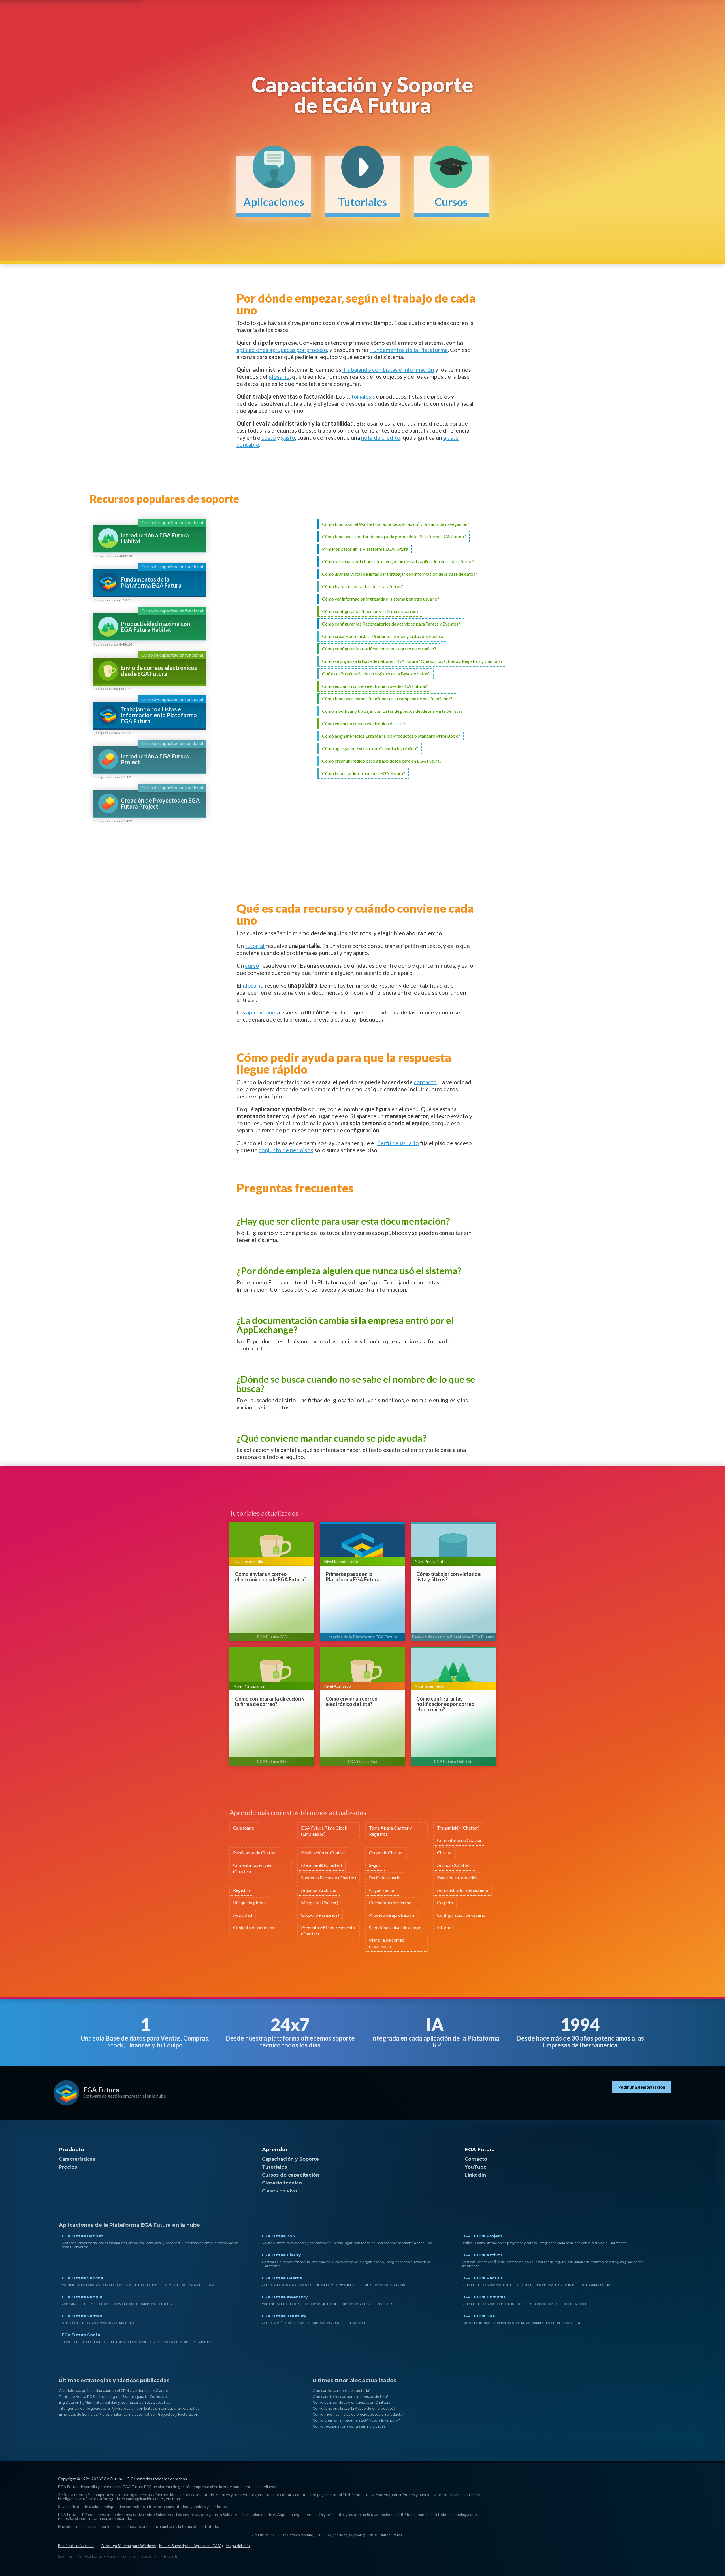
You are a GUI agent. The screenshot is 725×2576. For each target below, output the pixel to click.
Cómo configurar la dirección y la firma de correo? (270, 1701)
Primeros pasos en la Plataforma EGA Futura (353, 1577)
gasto (288, 437)
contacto (425, 1082)
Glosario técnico (282, 2183)
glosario (279, 376)
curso (252, 965)
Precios (68, 2167)
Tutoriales (274, 2167)
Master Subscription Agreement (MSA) (191, 2546)
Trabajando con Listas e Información (388, 369)
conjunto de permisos (286, 1150)
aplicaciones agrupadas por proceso (282, 350)
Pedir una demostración (642, 2087)
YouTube (476, 2167)
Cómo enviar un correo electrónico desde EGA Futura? (271, 1577)
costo (269, 437)
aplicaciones (262, 1012)
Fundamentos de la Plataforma (409, 350)
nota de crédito (381, 437)
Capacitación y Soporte (290, 2159)
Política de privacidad (76, 2546)
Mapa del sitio (238, 2546)
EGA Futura (101, 2090)
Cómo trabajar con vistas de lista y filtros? (448, 1577)
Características (77, 2159)
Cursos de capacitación (291, 2175)
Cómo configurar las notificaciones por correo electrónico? (445, 1704)
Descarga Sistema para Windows (129, 2546)
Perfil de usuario (398, 1143)
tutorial (255, 946)
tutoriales (359, 396)
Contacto (476, 2159)
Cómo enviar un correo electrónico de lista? (352, 1701)
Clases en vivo (280, 2191)
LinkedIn (475, 2175)
